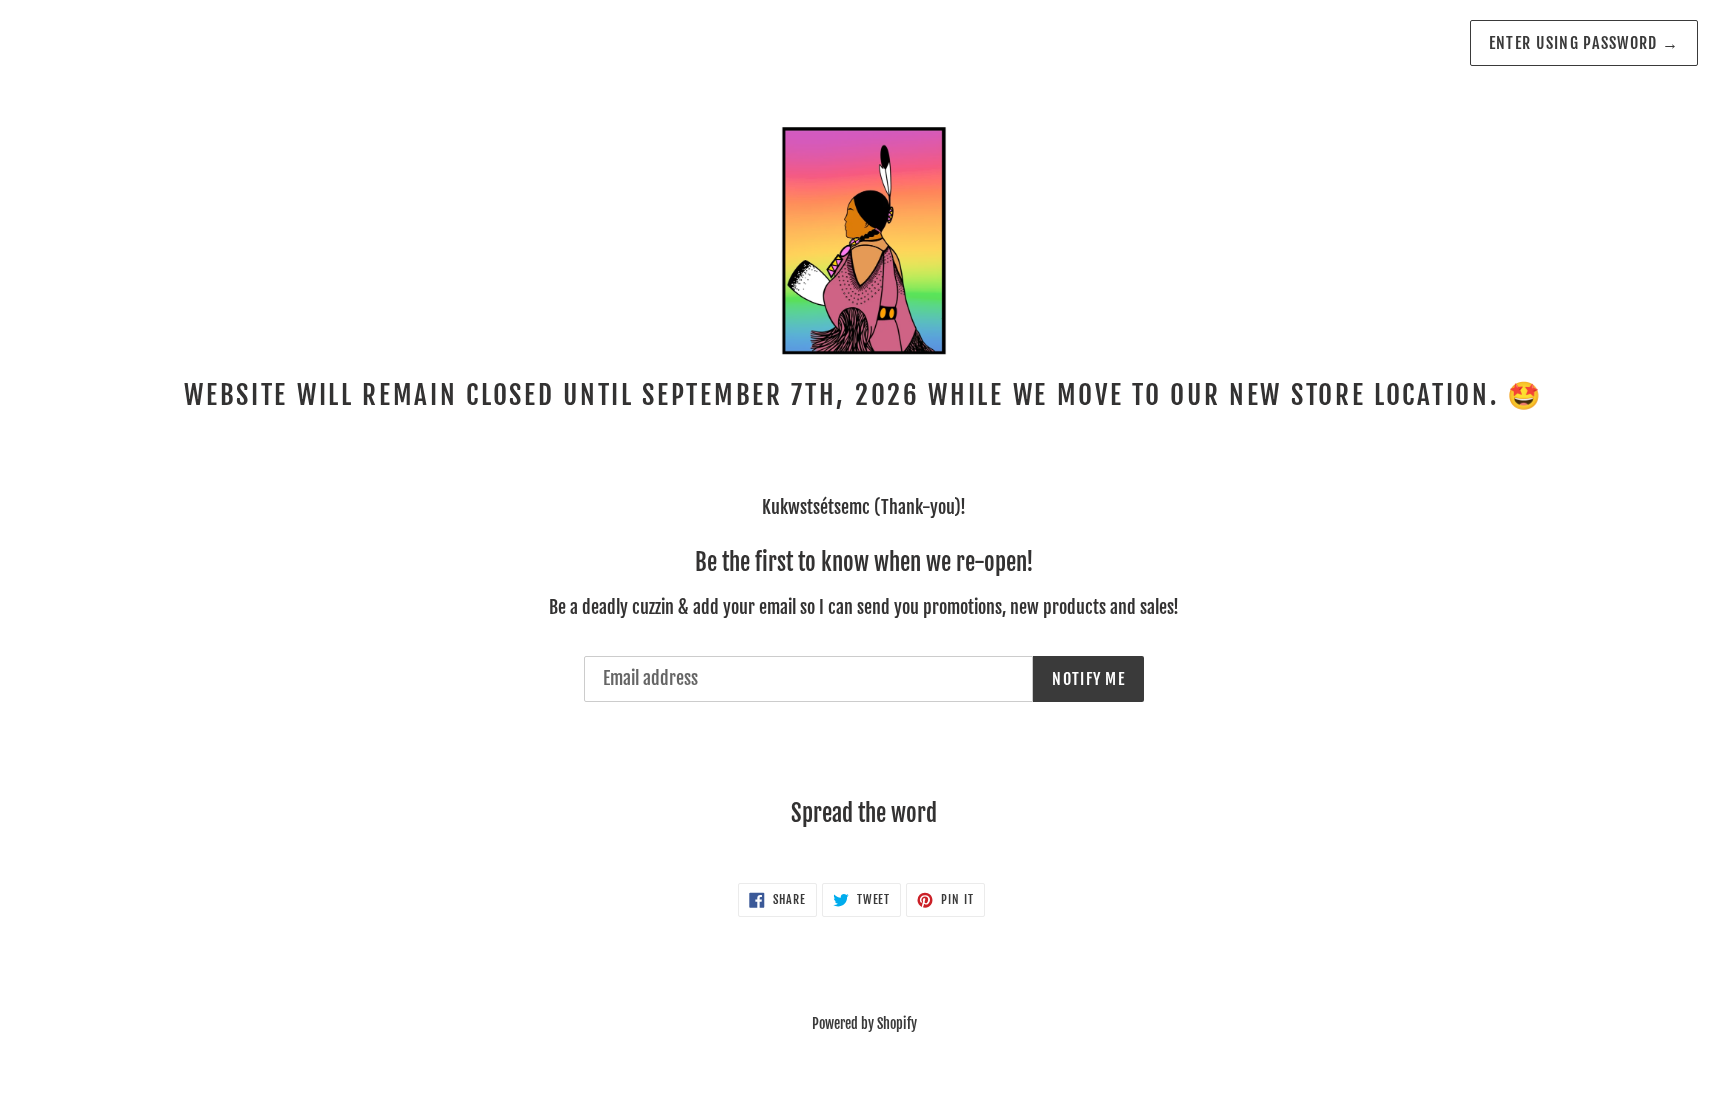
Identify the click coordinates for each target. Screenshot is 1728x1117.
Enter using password (1584, 43)
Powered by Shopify (864, 1023)
